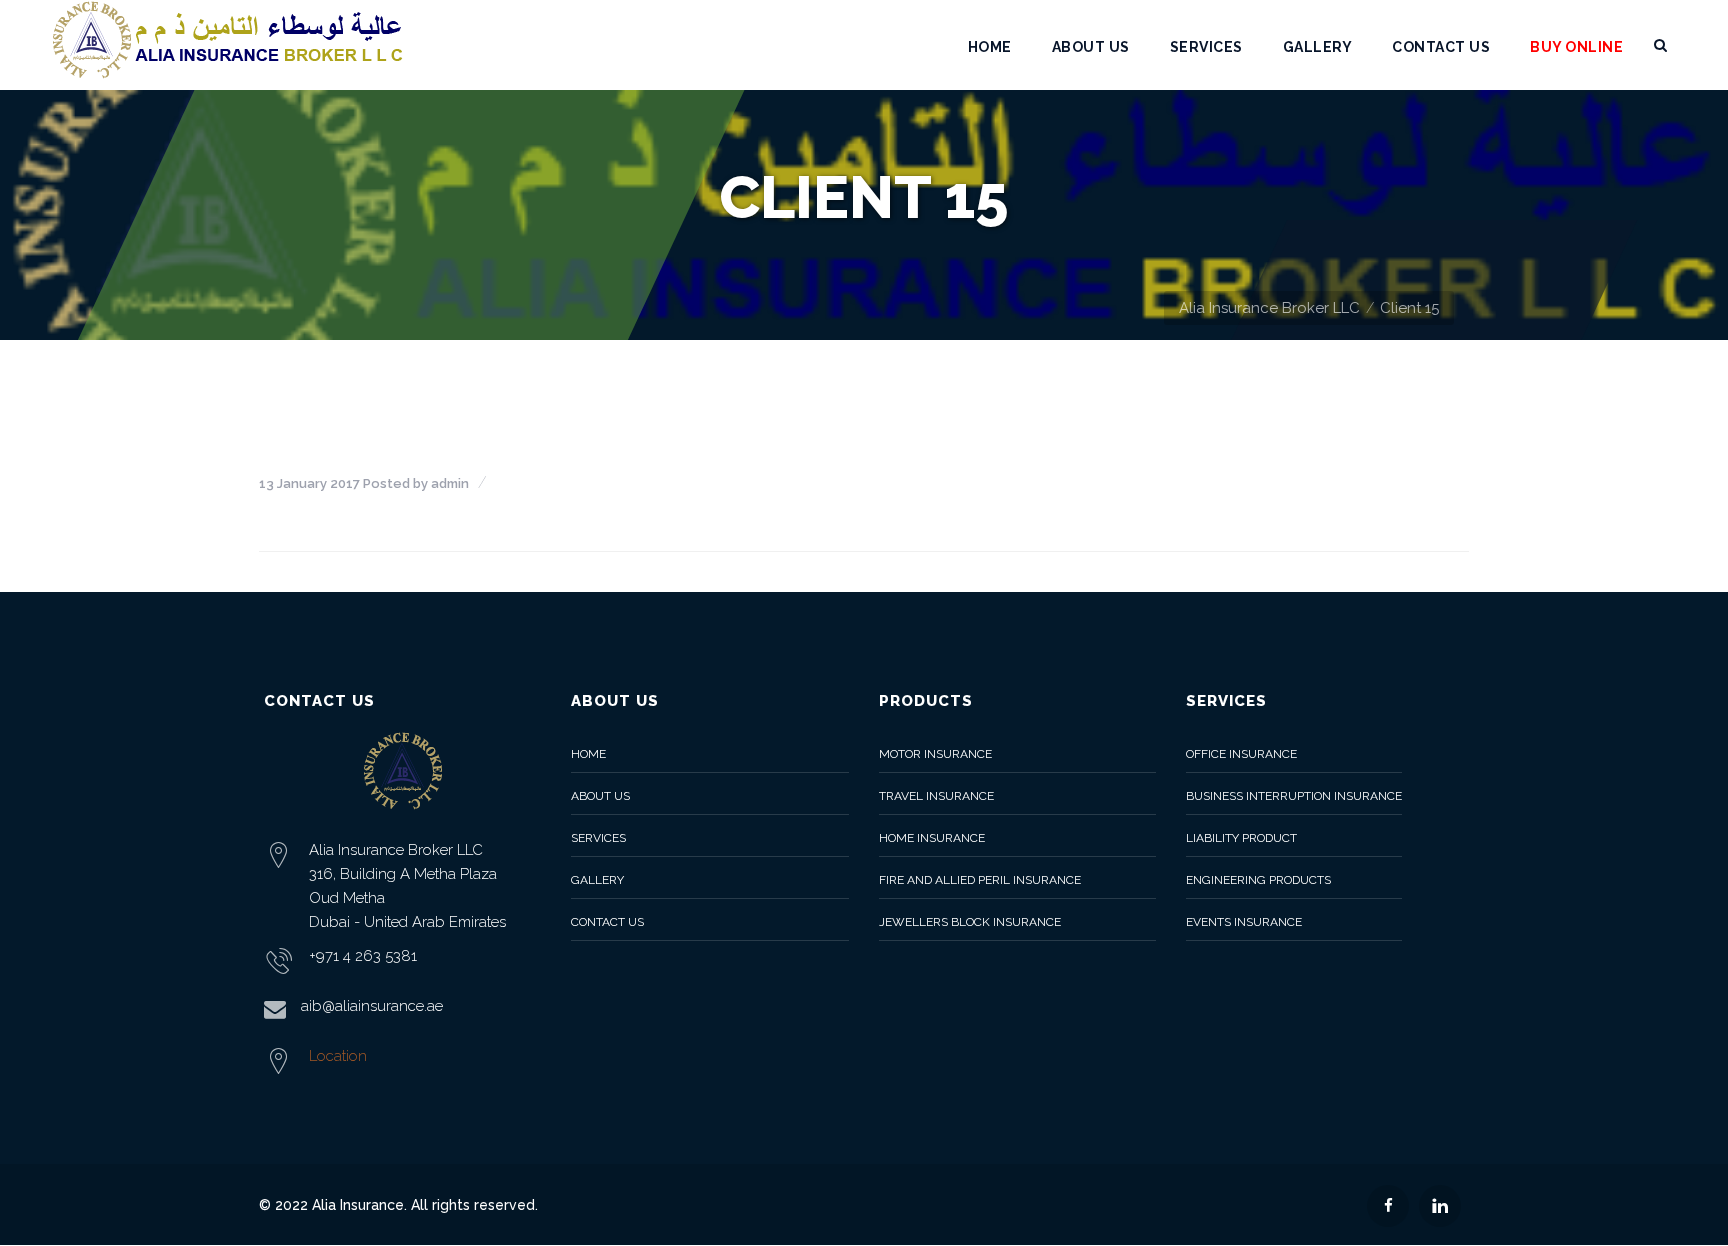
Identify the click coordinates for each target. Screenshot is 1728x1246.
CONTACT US (607, 922)
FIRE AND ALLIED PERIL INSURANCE (980, 880)
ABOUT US (600, 796)
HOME (588, 754)
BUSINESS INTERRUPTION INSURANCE (1294, 796)
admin (450, 483)
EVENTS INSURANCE (1244, 922)
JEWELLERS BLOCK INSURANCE (970, 922)
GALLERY (597, 880)
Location (338, 1056)
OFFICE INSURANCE (1241, 754)
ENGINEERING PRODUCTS (1258, 880)
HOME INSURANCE (932, 838)
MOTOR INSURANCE (935, 754)
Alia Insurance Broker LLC (1269, 308)
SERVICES (598, 838)
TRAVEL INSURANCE (936, 796)
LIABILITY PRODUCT (1241, 838)
